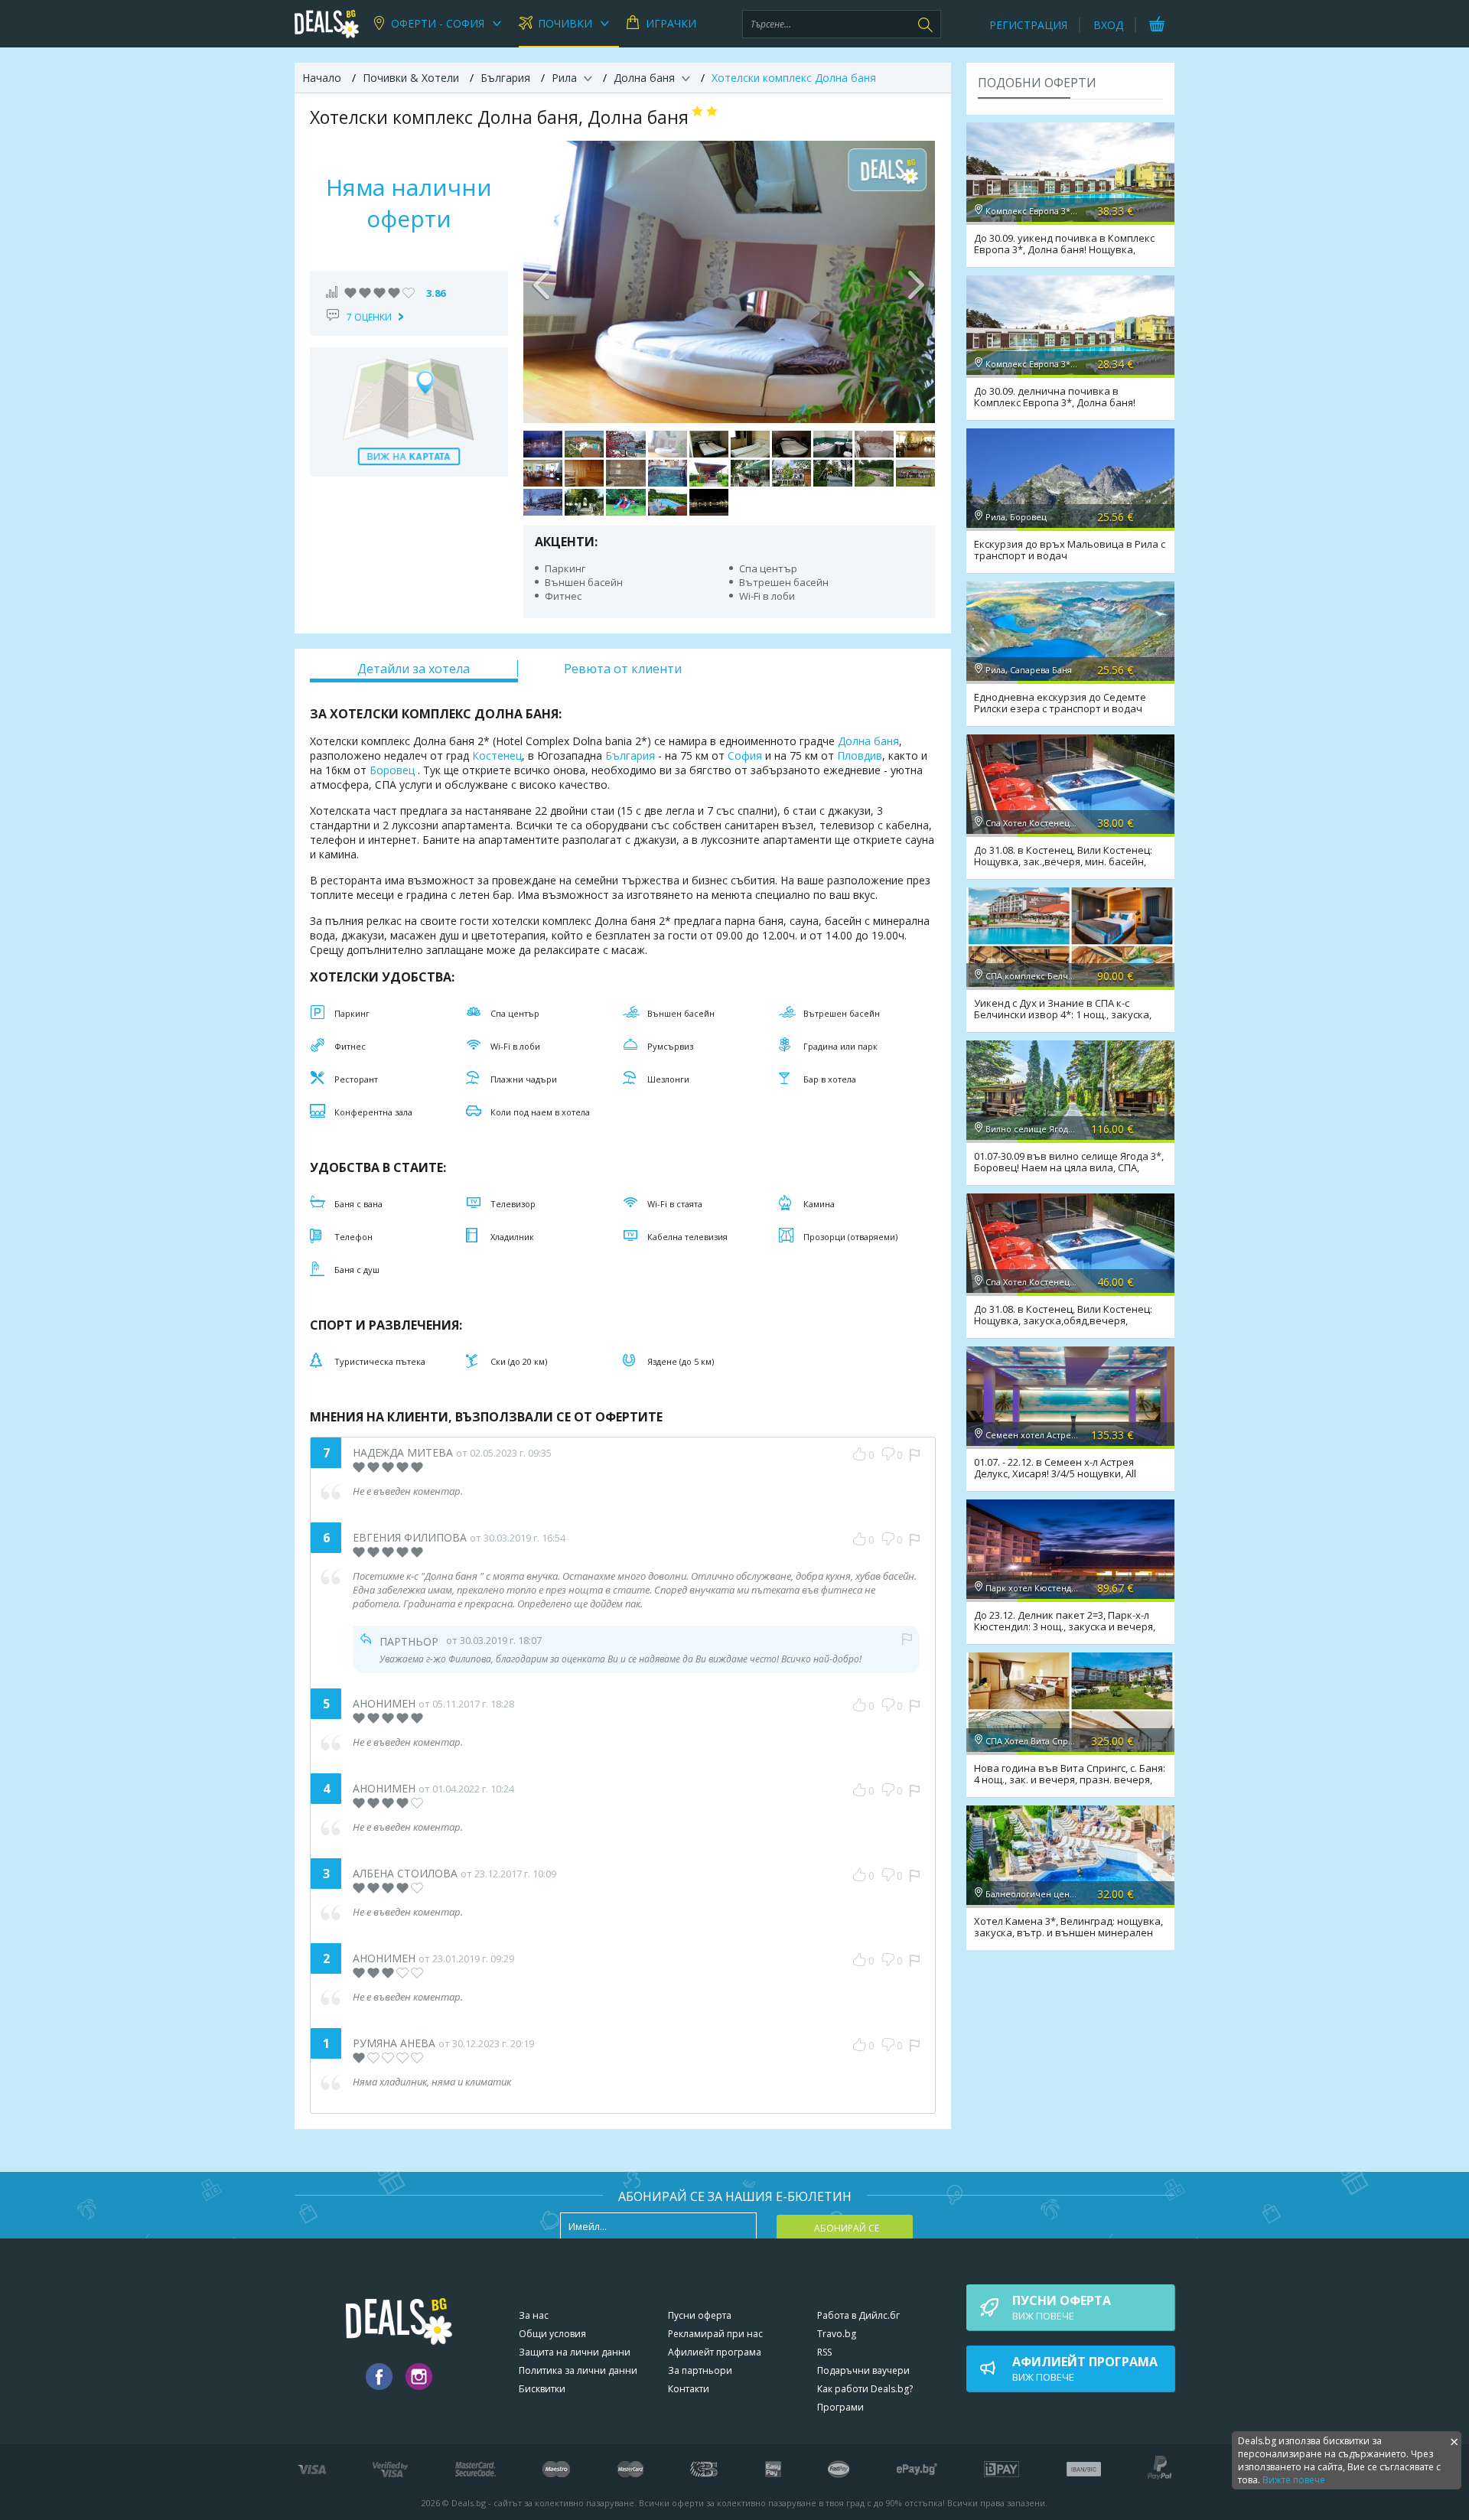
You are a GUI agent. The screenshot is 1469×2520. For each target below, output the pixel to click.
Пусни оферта (700, 2315)
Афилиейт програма (715, 2352)
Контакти (689, 2389)
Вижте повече (1294, 2480)
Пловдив (860, 755)
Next (916, 282)
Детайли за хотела (414, 669)
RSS (824, 2352)
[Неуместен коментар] (915, 1455)
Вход (1108, 25)
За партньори (700, 2370)
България (630, 755)
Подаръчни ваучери (863, 2370)
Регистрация (1028, 25)
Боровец (392, 770)
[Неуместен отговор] (907, 1639)
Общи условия (552, 2334)
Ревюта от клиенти (623, 669)
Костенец (497, 755)
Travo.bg (837, 2334)
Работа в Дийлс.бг (858, 2315)
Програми (840, 2407)
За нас (534, 2315)
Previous (542, 282)
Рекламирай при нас (715, 2334)
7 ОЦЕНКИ (369, 317)
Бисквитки (542, 2389)
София (745, 755)
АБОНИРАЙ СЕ (847, 2228)
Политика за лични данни (578, 2370)
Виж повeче (1062, 2307)
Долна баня (868, 741)
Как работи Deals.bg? (865, 2389)
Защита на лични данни (575, 2352)
